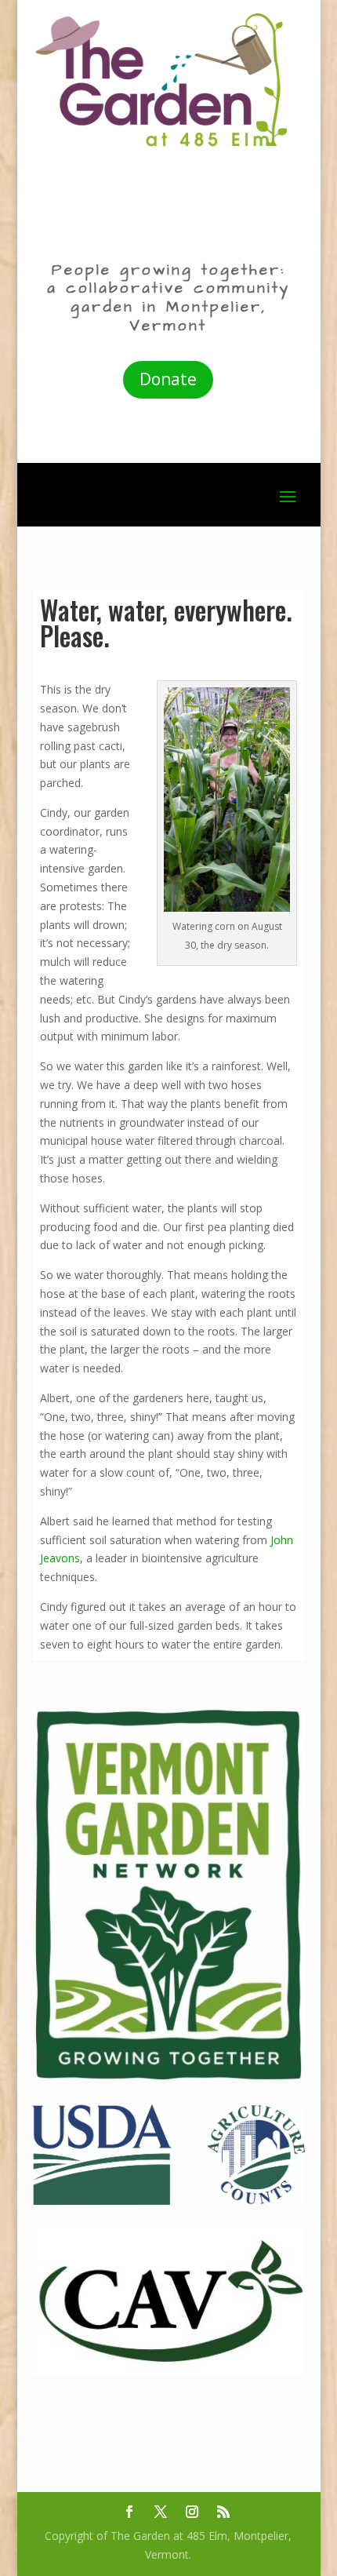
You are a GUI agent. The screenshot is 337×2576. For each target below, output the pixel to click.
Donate (168, 379)
